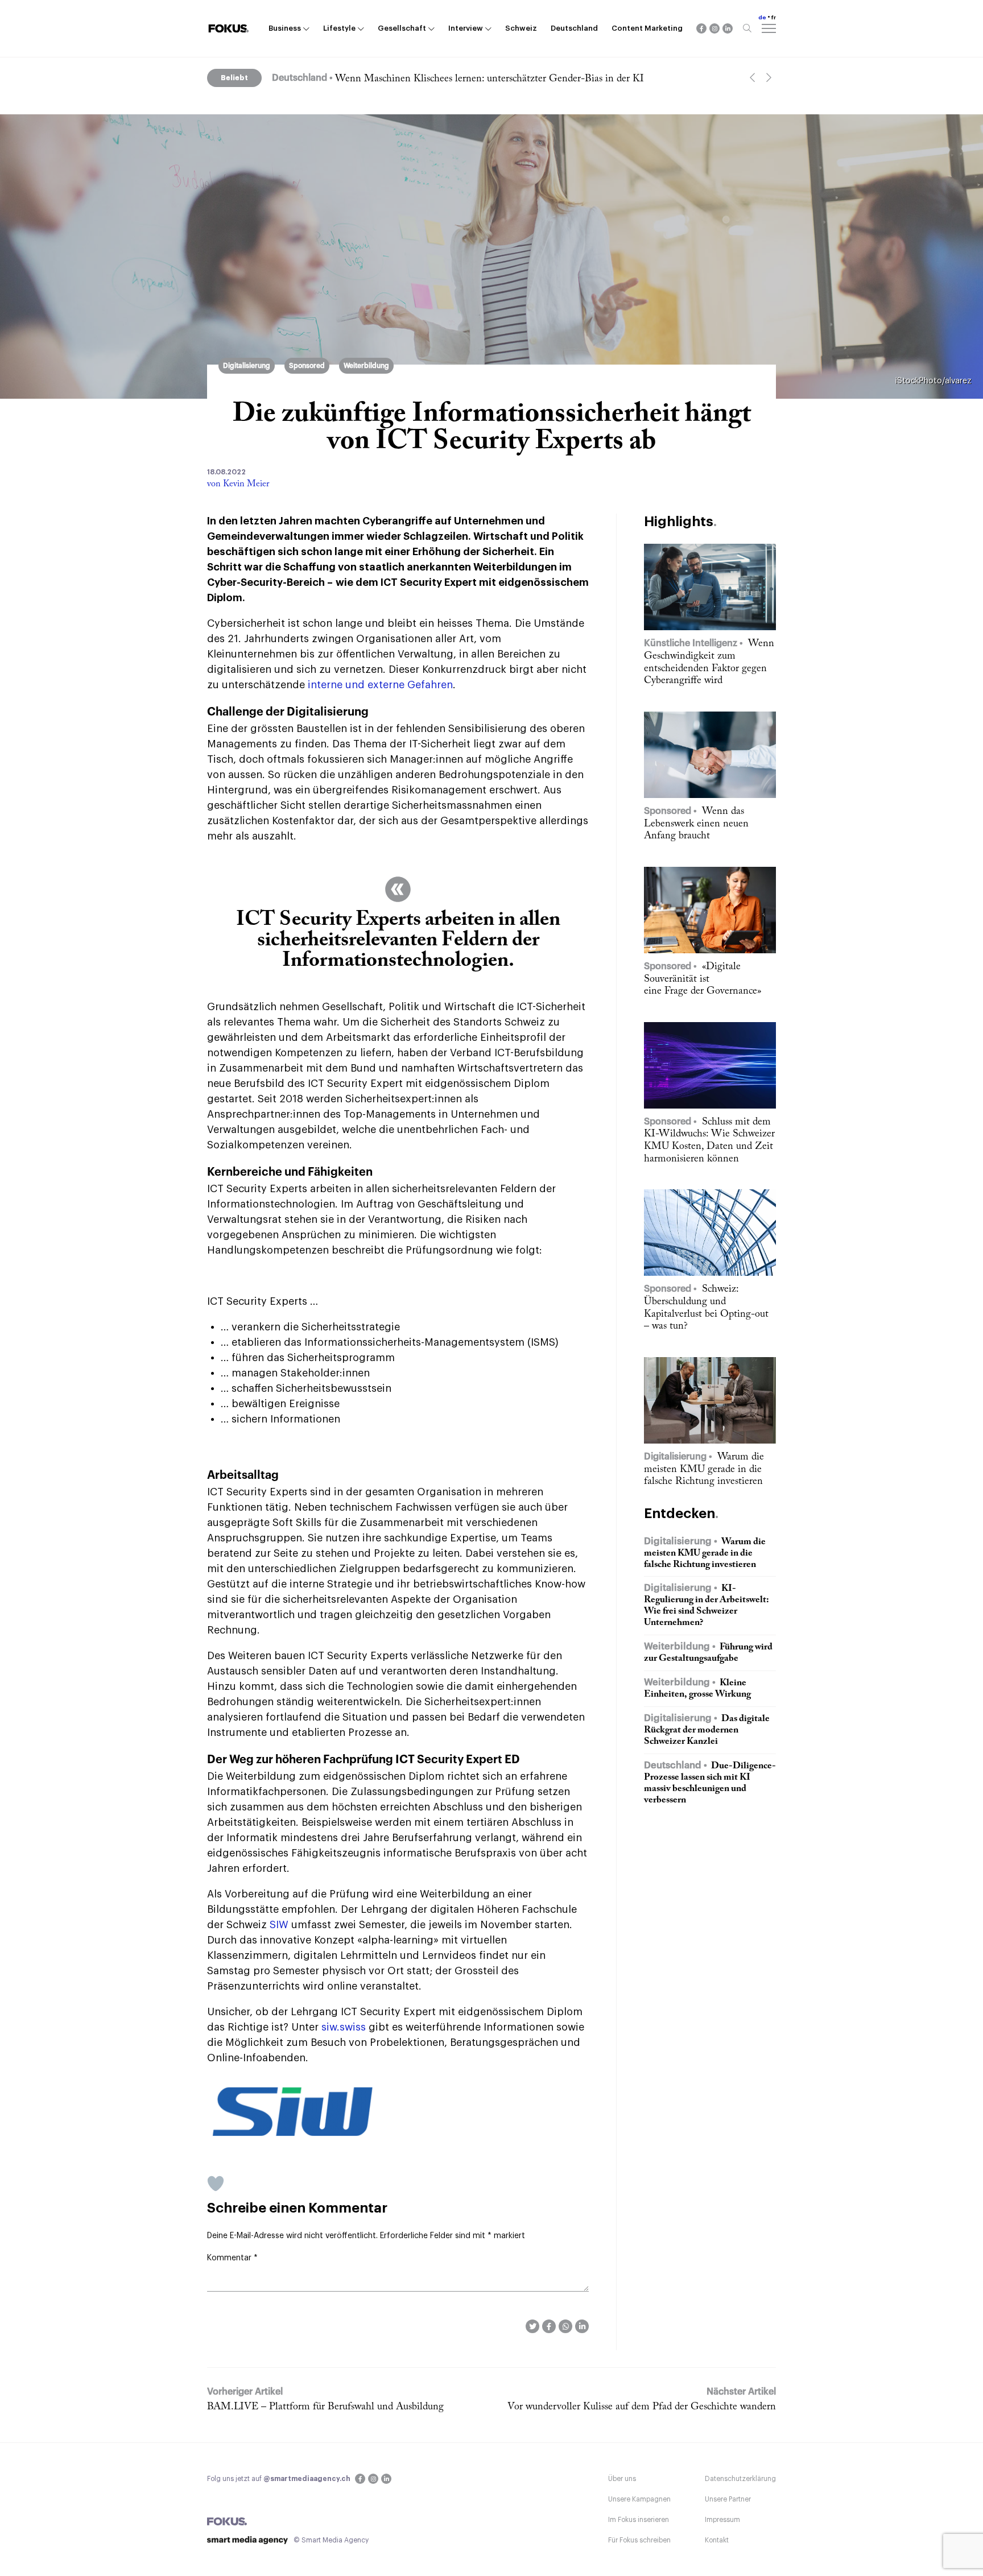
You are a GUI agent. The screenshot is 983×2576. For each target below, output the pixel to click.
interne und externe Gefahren (380, 685)
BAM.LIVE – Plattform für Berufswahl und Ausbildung (325, 2407)
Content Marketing (647, 28)
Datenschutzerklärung (740, 2479)
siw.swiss (344, 2027)
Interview (466, 28)
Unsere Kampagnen (639, 2499)
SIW (279, 1925)
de (762, 18)
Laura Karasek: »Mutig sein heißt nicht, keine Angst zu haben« (468, 79)
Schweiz (521, 28)
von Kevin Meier (238, 484)
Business (285, 28)
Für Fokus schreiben (639, 2540)
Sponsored (307, 366)
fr (774, 18)
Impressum (722, 2520)
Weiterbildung (366, 366)
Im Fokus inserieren (639, 2520)
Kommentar (232, 2258)
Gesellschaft (402, 28)
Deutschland (574, 28)
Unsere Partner (728, 2499)
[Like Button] (216, 2184)
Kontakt (717, 2540)
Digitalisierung (247, 366)
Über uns (622, 2479)
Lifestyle (339, 28)
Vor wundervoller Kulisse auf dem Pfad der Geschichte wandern (642, 2407)
